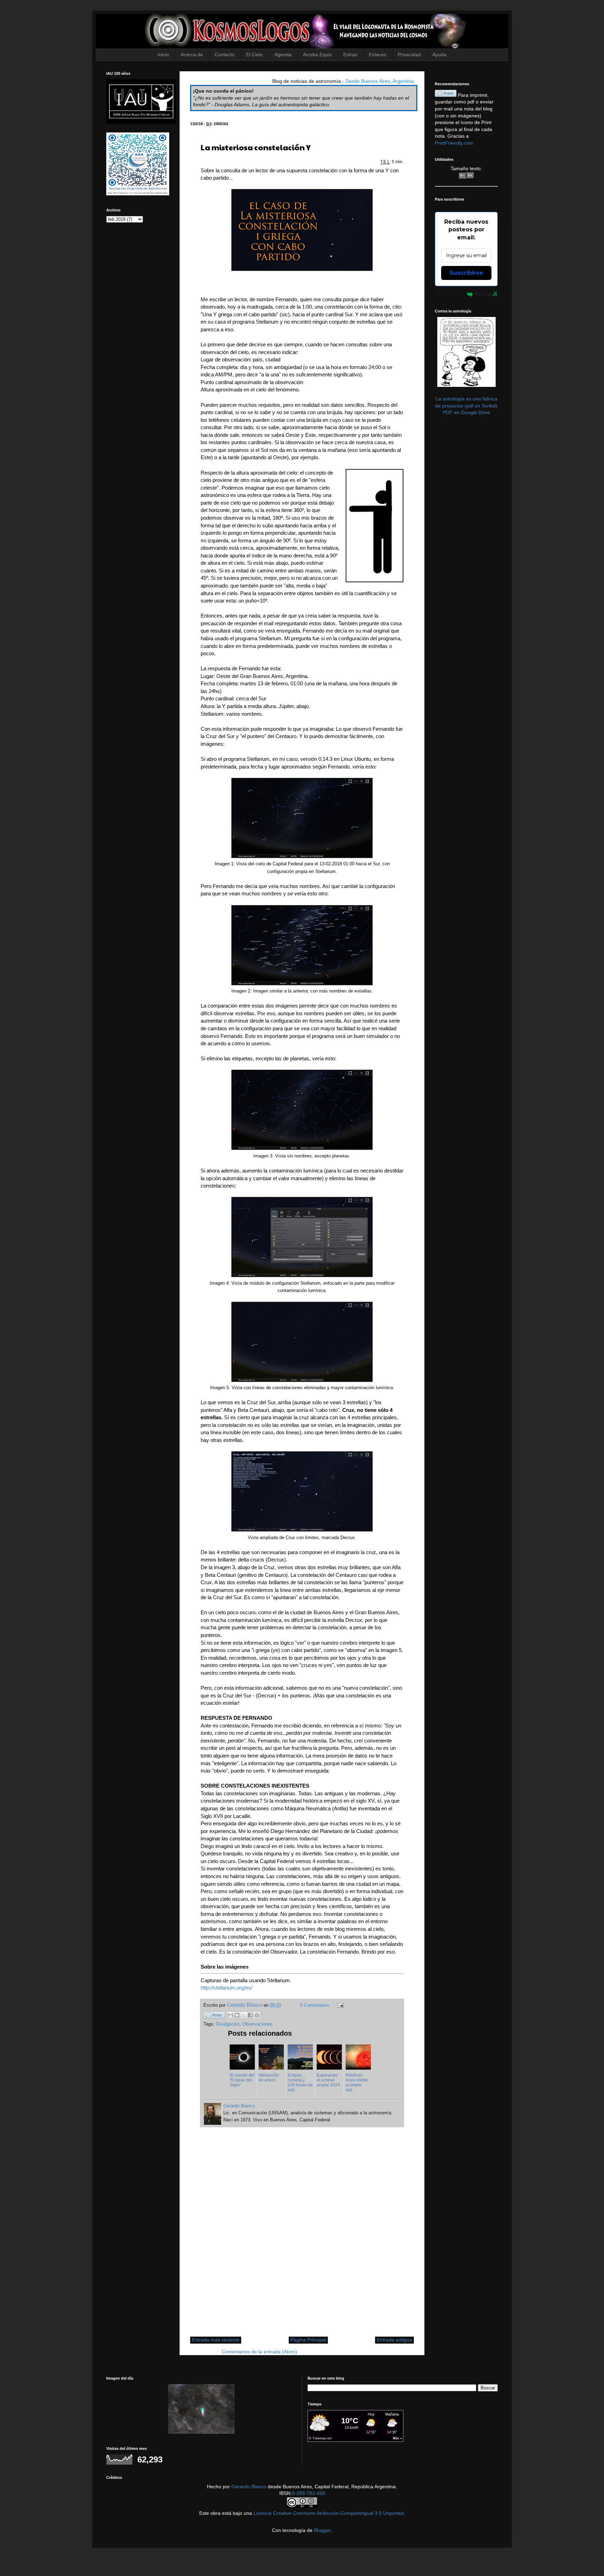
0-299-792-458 (308, 2493)
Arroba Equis (317, 55)
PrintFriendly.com (454, 143)
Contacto (225, 55)
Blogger (322, 2530)
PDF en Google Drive (466, 412)
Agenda (283, 55)
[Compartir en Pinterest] (257, 2015)
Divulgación (228, 2024)
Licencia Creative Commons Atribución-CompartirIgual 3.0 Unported (329, 2513)
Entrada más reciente (216, 2340)
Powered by (450, 294)
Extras (350, 55)
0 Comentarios (315, 2005)
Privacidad (409, 55)
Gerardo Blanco (249, 2487)
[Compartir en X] (244, 2015)
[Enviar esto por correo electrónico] (230, 2015)
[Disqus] (302, 2236)
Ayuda (439, 55)
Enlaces (377, 55)
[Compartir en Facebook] (250, 2015)
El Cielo (254, 55)
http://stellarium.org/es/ (226, 1988)
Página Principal (308, 2340)
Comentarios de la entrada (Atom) (259, 2352)
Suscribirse (466, 273)
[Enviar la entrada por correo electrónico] (339, 2005)
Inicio (163, 55)
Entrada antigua (394, 2340)
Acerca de (192, 55)
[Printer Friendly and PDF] (214, 2016)
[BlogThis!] (237, 2015)
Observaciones (257, 2024)
